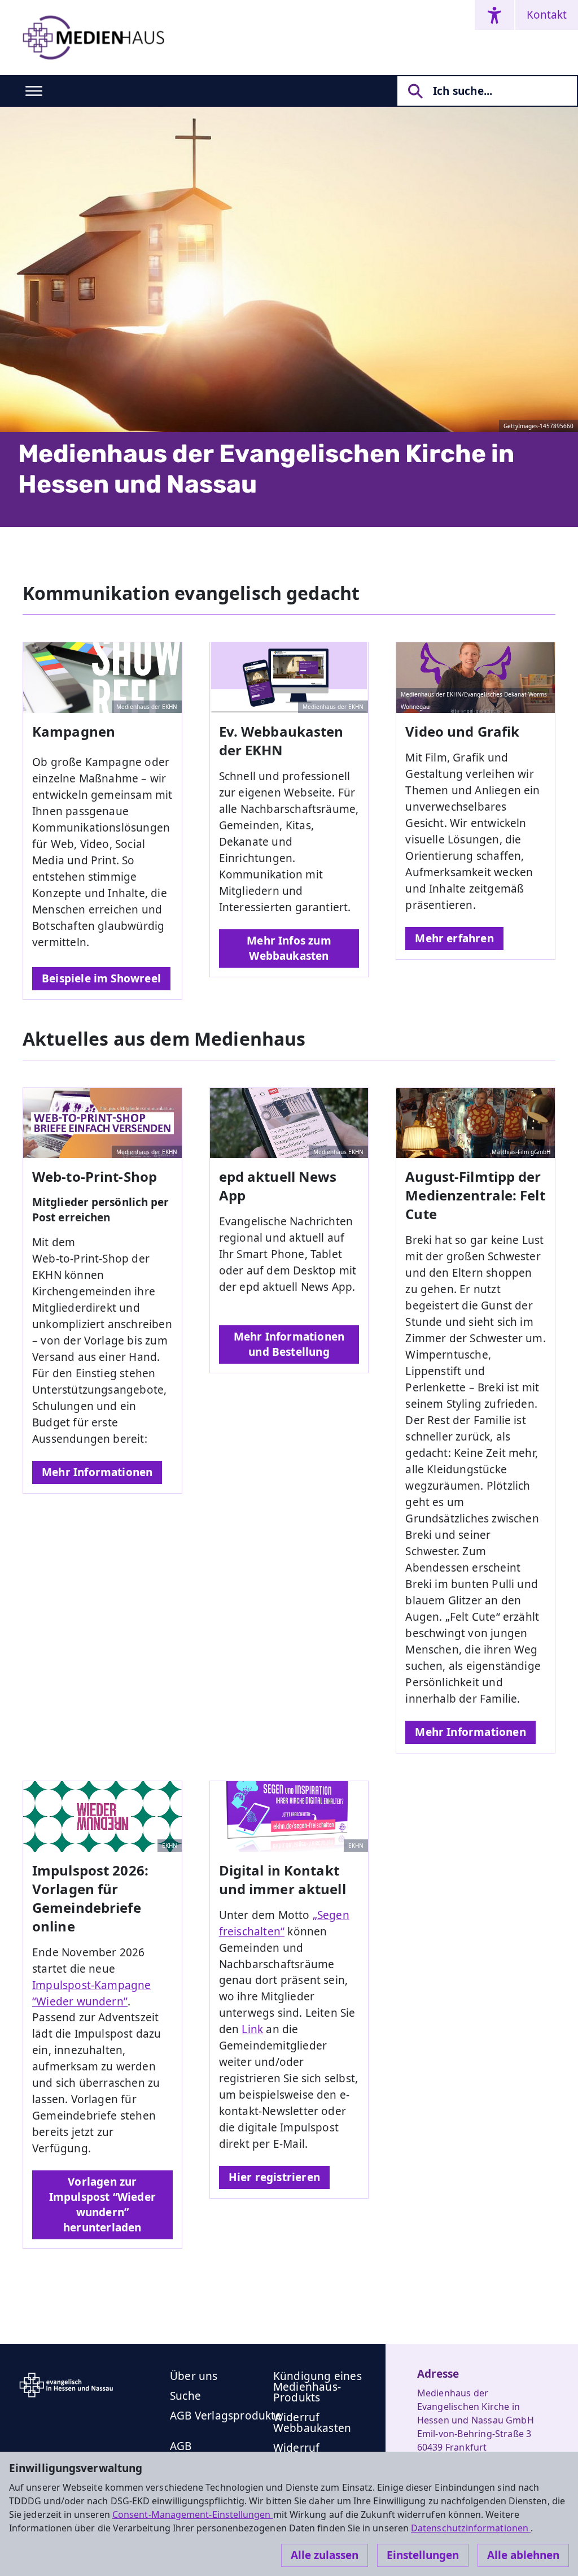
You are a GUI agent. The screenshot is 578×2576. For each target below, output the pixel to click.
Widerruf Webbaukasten (312, 2423)
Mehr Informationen (97, 1472)
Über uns (194, 2376)
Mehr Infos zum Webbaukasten (289, 948)
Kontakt (547, 15)
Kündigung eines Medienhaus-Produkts (318, 2387)
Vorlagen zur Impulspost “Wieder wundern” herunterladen (102, 2205)
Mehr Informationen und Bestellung (289, 1344)
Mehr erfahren (454, 938)
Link (252, 2029)
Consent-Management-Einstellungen (193, 2514)
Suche (185, 2396)
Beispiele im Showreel (101, 978)
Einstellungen (423, 2555)
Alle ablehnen (523, 2555)
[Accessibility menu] (494, 15)
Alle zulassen (325, 2555)
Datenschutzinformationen (471, 2528)
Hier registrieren (274, 2177)
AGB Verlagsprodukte (226, 2416)
